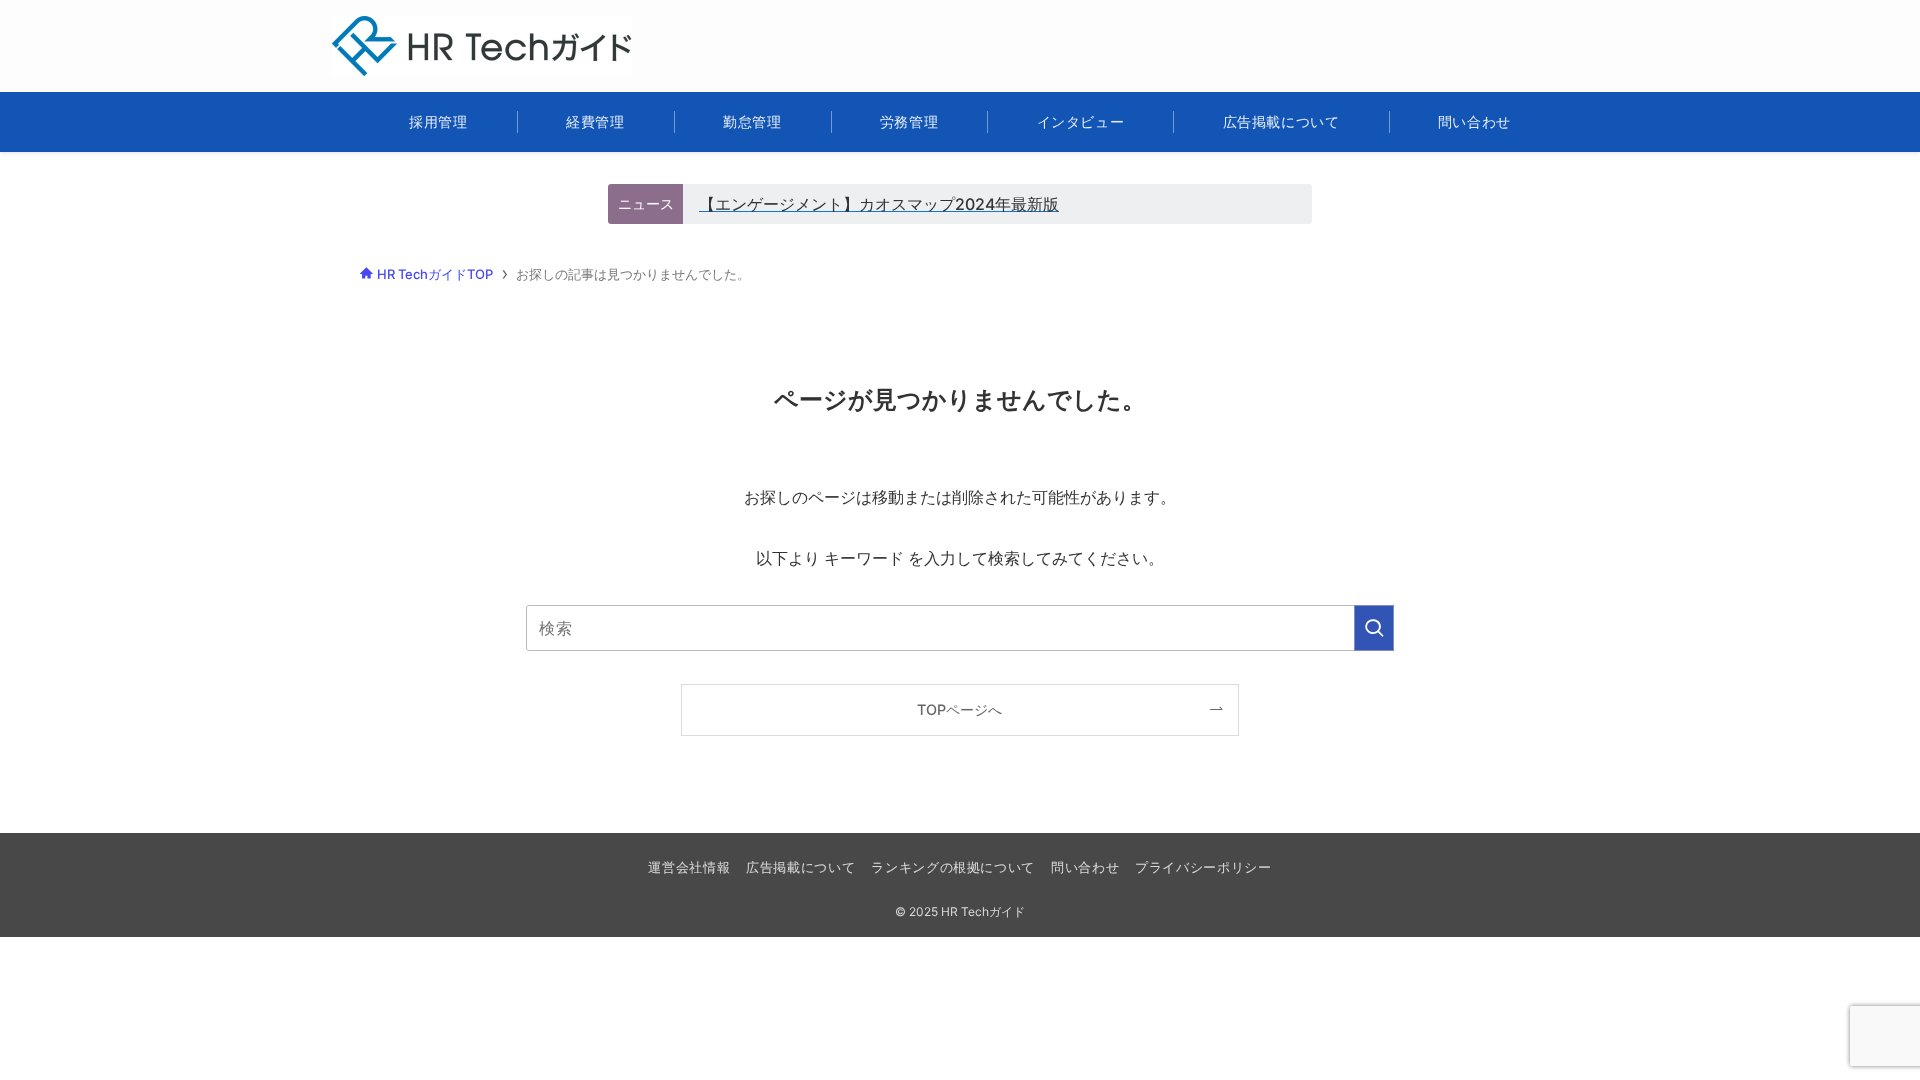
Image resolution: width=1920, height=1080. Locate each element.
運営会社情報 (689, 867)
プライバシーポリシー (1203, 867)
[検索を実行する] (1374, 628)
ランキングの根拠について (953, 867)
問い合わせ (1085, 867)
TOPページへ (959, 709)
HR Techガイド (418, 29)
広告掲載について (800, 867)
